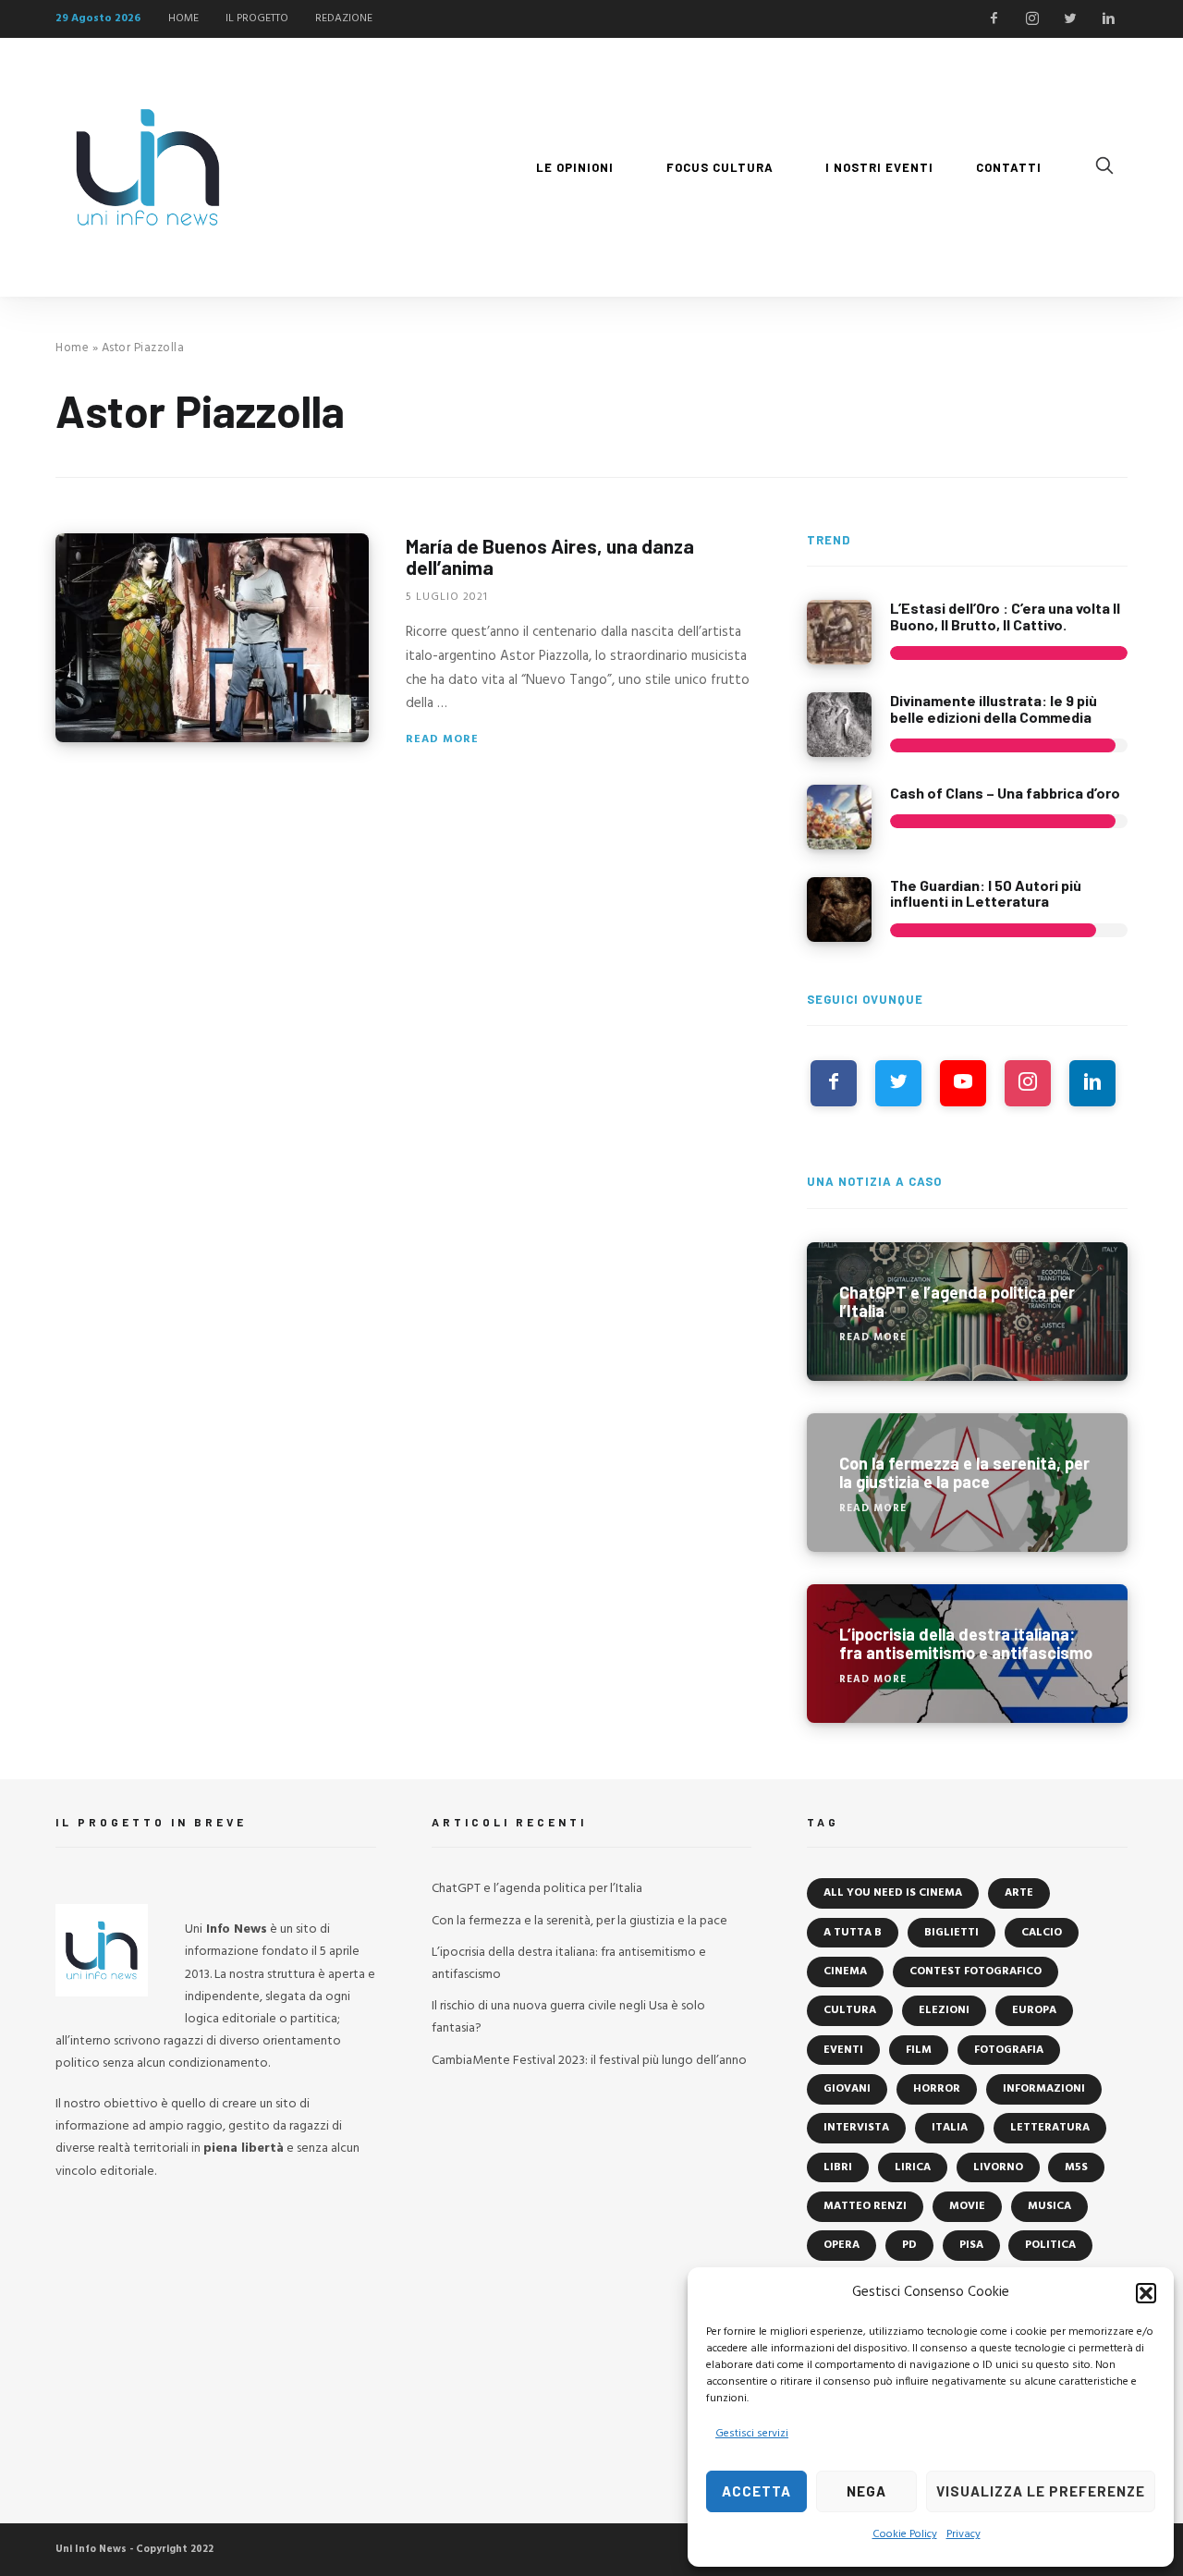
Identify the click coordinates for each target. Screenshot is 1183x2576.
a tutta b (853, 1933)
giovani (847, 2089)
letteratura (1050, 2128)
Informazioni (1044, 2089)
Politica (1050, 2245)
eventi (843, 2050)
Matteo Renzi (865, 2206)
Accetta (756, 2491)
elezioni (944, 2010)
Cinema (845, 1972)
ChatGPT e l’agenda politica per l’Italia (537, 1889)
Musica (1049, 2206)
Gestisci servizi (752, 2434)
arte (1019, 1893)
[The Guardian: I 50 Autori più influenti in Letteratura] (839, 910)
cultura (850, 2010)
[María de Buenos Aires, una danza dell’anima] (212, 638)
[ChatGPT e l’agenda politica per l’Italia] (967, 1312)
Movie (967, 2206)
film (919, 2050)
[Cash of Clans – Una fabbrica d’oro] (839, 817)
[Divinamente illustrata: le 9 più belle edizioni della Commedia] (839, 725)
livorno (998, 2167)
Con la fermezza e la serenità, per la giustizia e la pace (579, 1921)
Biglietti (951, 1933)
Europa (1034, 2010)
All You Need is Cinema (893, 1893)
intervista (856, 2128)
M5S (1076, 2167)
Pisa (971, 2245)
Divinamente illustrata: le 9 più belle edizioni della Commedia (994, 708)
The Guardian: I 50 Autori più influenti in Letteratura (986, 893)
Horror (937, 2089)
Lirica (913, 2167)
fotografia (1009, 2050)
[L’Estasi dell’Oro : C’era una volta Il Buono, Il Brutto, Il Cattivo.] (839, 632)
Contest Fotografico (976, 1972)
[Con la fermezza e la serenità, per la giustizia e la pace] (967, 1483)
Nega (866, 2491)
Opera (842, 2245)
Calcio (1042, 1933)
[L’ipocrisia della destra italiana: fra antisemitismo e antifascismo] (967, 1654)
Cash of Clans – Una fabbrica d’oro (1005, 793)
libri (838, 2167)
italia (950, 2128)
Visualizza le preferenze (1041, 2491)
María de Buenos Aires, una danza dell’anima (550, 556)
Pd (909, 2245)
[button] (1146, 2293)
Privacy (963, 2534)
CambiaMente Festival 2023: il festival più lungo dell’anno (589, 2061)
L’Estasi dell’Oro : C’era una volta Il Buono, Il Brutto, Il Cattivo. (1005, 616)
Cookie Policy (905, 2534)
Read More (442, 739)
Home (72, 348)
